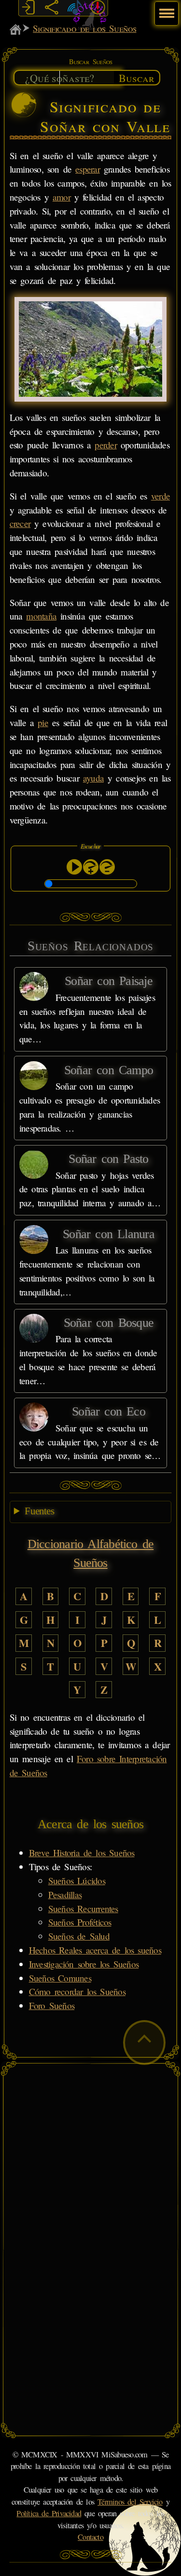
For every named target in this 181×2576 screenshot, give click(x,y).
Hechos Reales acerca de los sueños (95, 1950)
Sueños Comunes (60, 1978)
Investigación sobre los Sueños (84, 1964)
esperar (88, 169)
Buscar (137, 78)
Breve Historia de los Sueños (82, 1853)
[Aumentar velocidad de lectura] (91, 867)
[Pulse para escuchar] (74, 867)
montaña (41, 616)
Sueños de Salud (79, 1936)
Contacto (90, 2537)
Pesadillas (65, 1895)
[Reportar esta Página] (98, 8)
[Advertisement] (90, 2159)
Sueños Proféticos (80, 1922)
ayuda (93, 778)
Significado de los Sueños (84, 28)
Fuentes (39, 1511)
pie (43, 722)
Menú (165, 8)
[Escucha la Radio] (75, 8)
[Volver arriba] (144, 2043)
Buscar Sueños (91, 61)
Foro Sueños (52, 2005)
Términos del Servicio (130, 2502)
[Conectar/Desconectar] (28, 8)
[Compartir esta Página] (52, 8)
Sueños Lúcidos (77, 1881)
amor (62, 197)
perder (105, 445)
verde (160, 496)
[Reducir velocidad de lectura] (107, 867)
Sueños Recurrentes (83, 1908)
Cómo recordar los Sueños (77, 1991)
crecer (20, 523)
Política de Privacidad (49, 2513)
